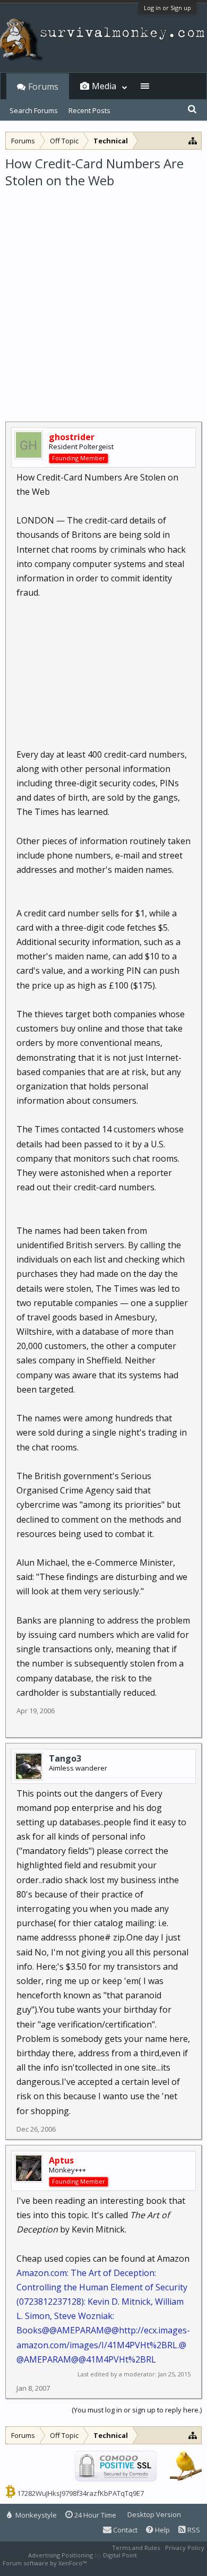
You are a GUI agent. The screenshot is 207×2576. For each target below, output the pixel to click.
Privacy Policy (185, 2548)
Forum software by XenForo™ (45, 2563)
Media (104, 86)
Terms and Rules (136, 2548)
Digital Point (120, 2555)
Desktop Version (154, 2514)
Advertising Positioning (61, 2555)
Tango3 (65, 1758)
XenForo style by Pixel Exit (125, 2563)
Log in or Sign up (167, 8)
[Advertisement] (103, 298)
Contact (124, 2530)
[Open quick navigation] (193, 140)
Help (162, 2530)
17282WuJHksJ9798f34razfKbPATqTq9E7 (80, 2493)
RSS (193, 2530)
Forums (43, 87)
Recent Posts (89, 110)
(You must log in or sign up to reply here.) (137, 2410)
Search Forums (34, 110)
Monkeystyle (35, 2515)
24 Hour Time (94, 2515)
